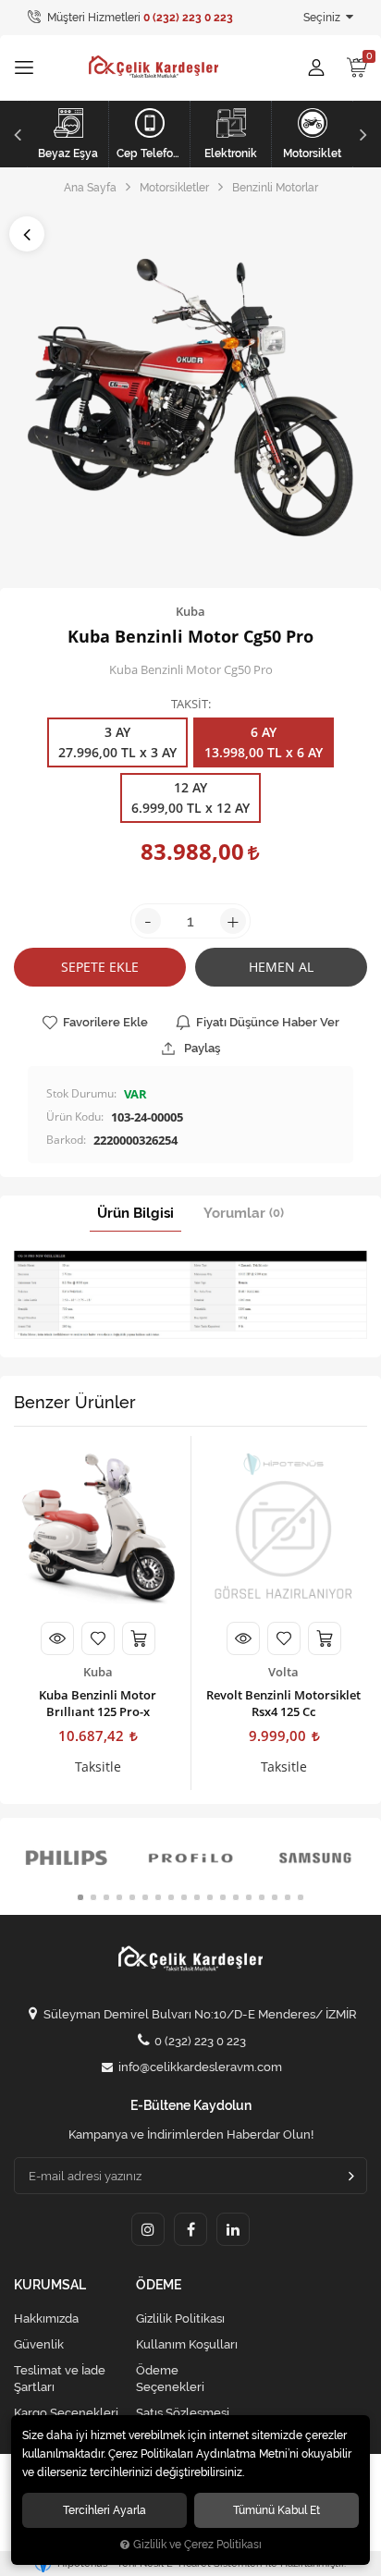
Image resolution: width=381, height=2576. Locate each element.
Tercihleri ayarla (104, 2510)
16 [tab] (275, 1897)
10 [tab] (197, 1897)
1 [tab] (80, 1897)
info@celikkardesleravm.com (200, 2067)
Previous (15, 134)
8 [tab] (171, 1897)
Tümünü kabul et (277, 2510)
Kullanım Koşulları (187, 2344)
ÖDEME (159, 2285)
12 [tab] (223, 1897)
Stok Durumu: (81, 1093)
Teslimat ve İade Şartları (60, 2379)
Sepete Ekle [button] (100, 967)
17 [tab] (288, 1897)
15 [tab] (262, 1897)
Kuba (98, 1672)
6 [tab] (145, 1897)
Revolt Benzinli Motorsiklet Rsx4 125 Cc (283, 1703)
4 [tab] (119, 1897)
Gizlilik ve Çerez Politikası (197, 2545)
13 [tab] (236, 1897)
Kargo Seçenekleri (66, 2413)
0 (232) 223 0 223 (200, 2041)
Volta (283, 1672)
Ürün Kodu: (75, 1116)
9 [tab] (184, 1897)
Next (366, 134)
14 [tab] (249, 1897)
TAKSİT (190, 705)
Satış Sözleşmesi (183, 2413)
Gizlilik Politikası (180, 2318)
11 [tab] (210, 1897)
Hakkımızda (46, 2318)
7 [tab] (158, 1897)
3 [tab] (106, 1897)
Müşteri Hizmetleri (139, 18)
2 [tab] (93, 1897)
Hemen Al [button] (281, 967)
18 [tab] (301, 1897)
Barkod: (66, 1140)
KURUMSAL (50, 2285)
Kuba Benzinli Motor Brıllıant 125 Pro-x (98, 1703)
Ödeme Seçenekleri (170, 2379)
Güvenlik (39, 2344)
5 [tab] (132, 1897)
